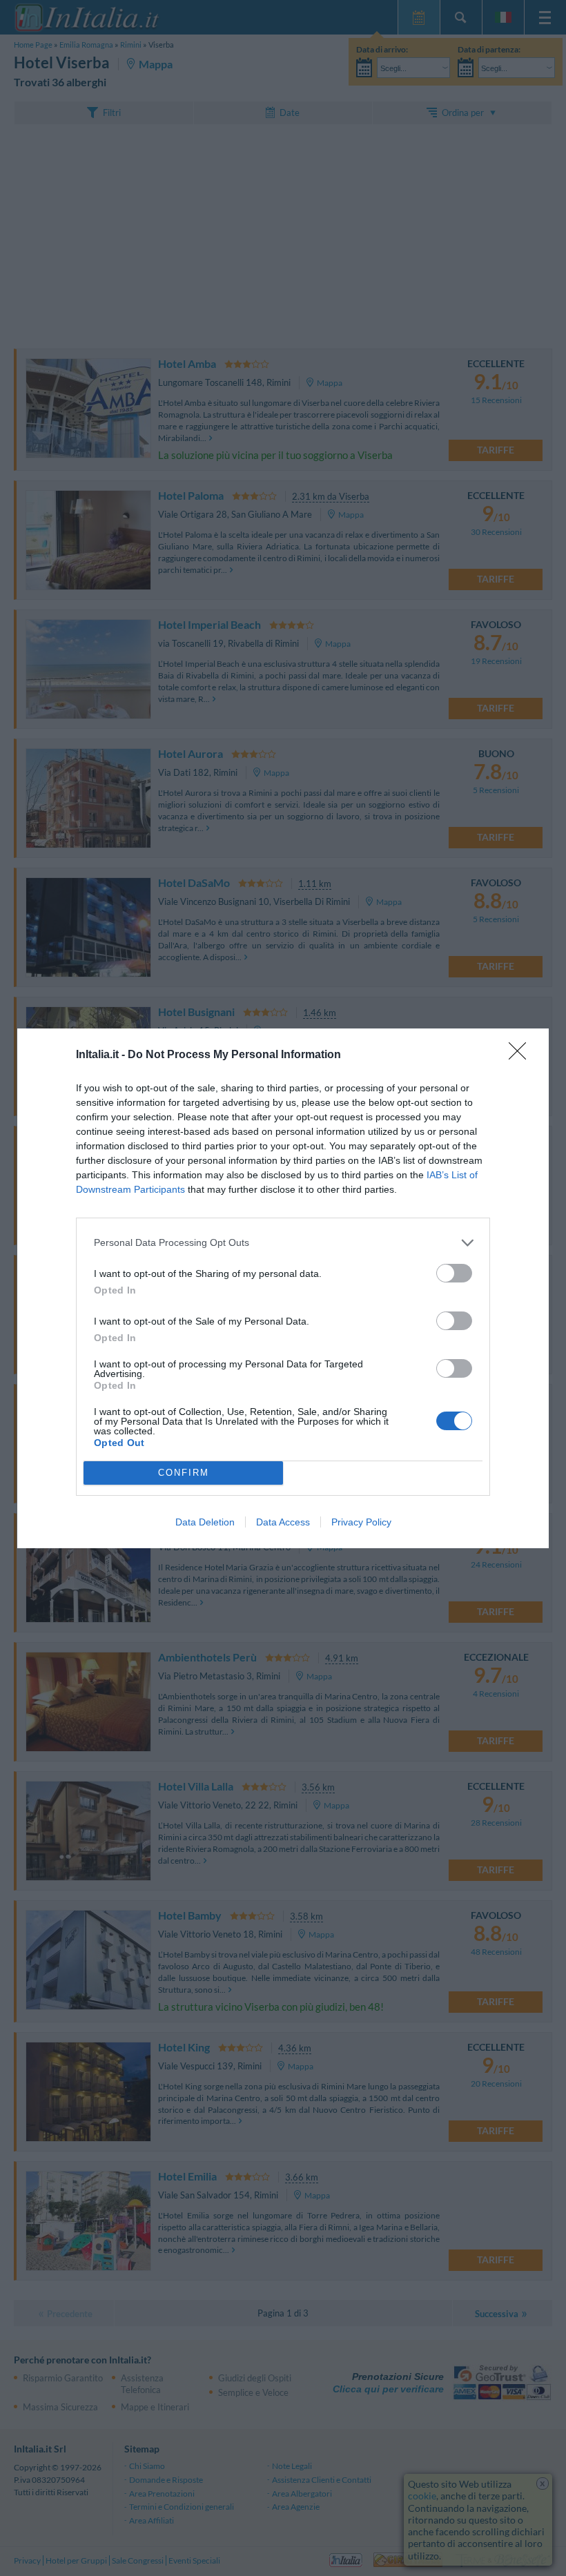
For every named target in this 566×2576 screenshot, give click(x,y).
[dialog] (283, 1288)
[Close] (522, 1055)
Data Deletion (205, 1522)
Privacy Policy (361, 1522)
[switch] (454, 1273)
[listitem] (283, 1243)
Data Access (283, 1522)
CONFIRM (184, 1473)
